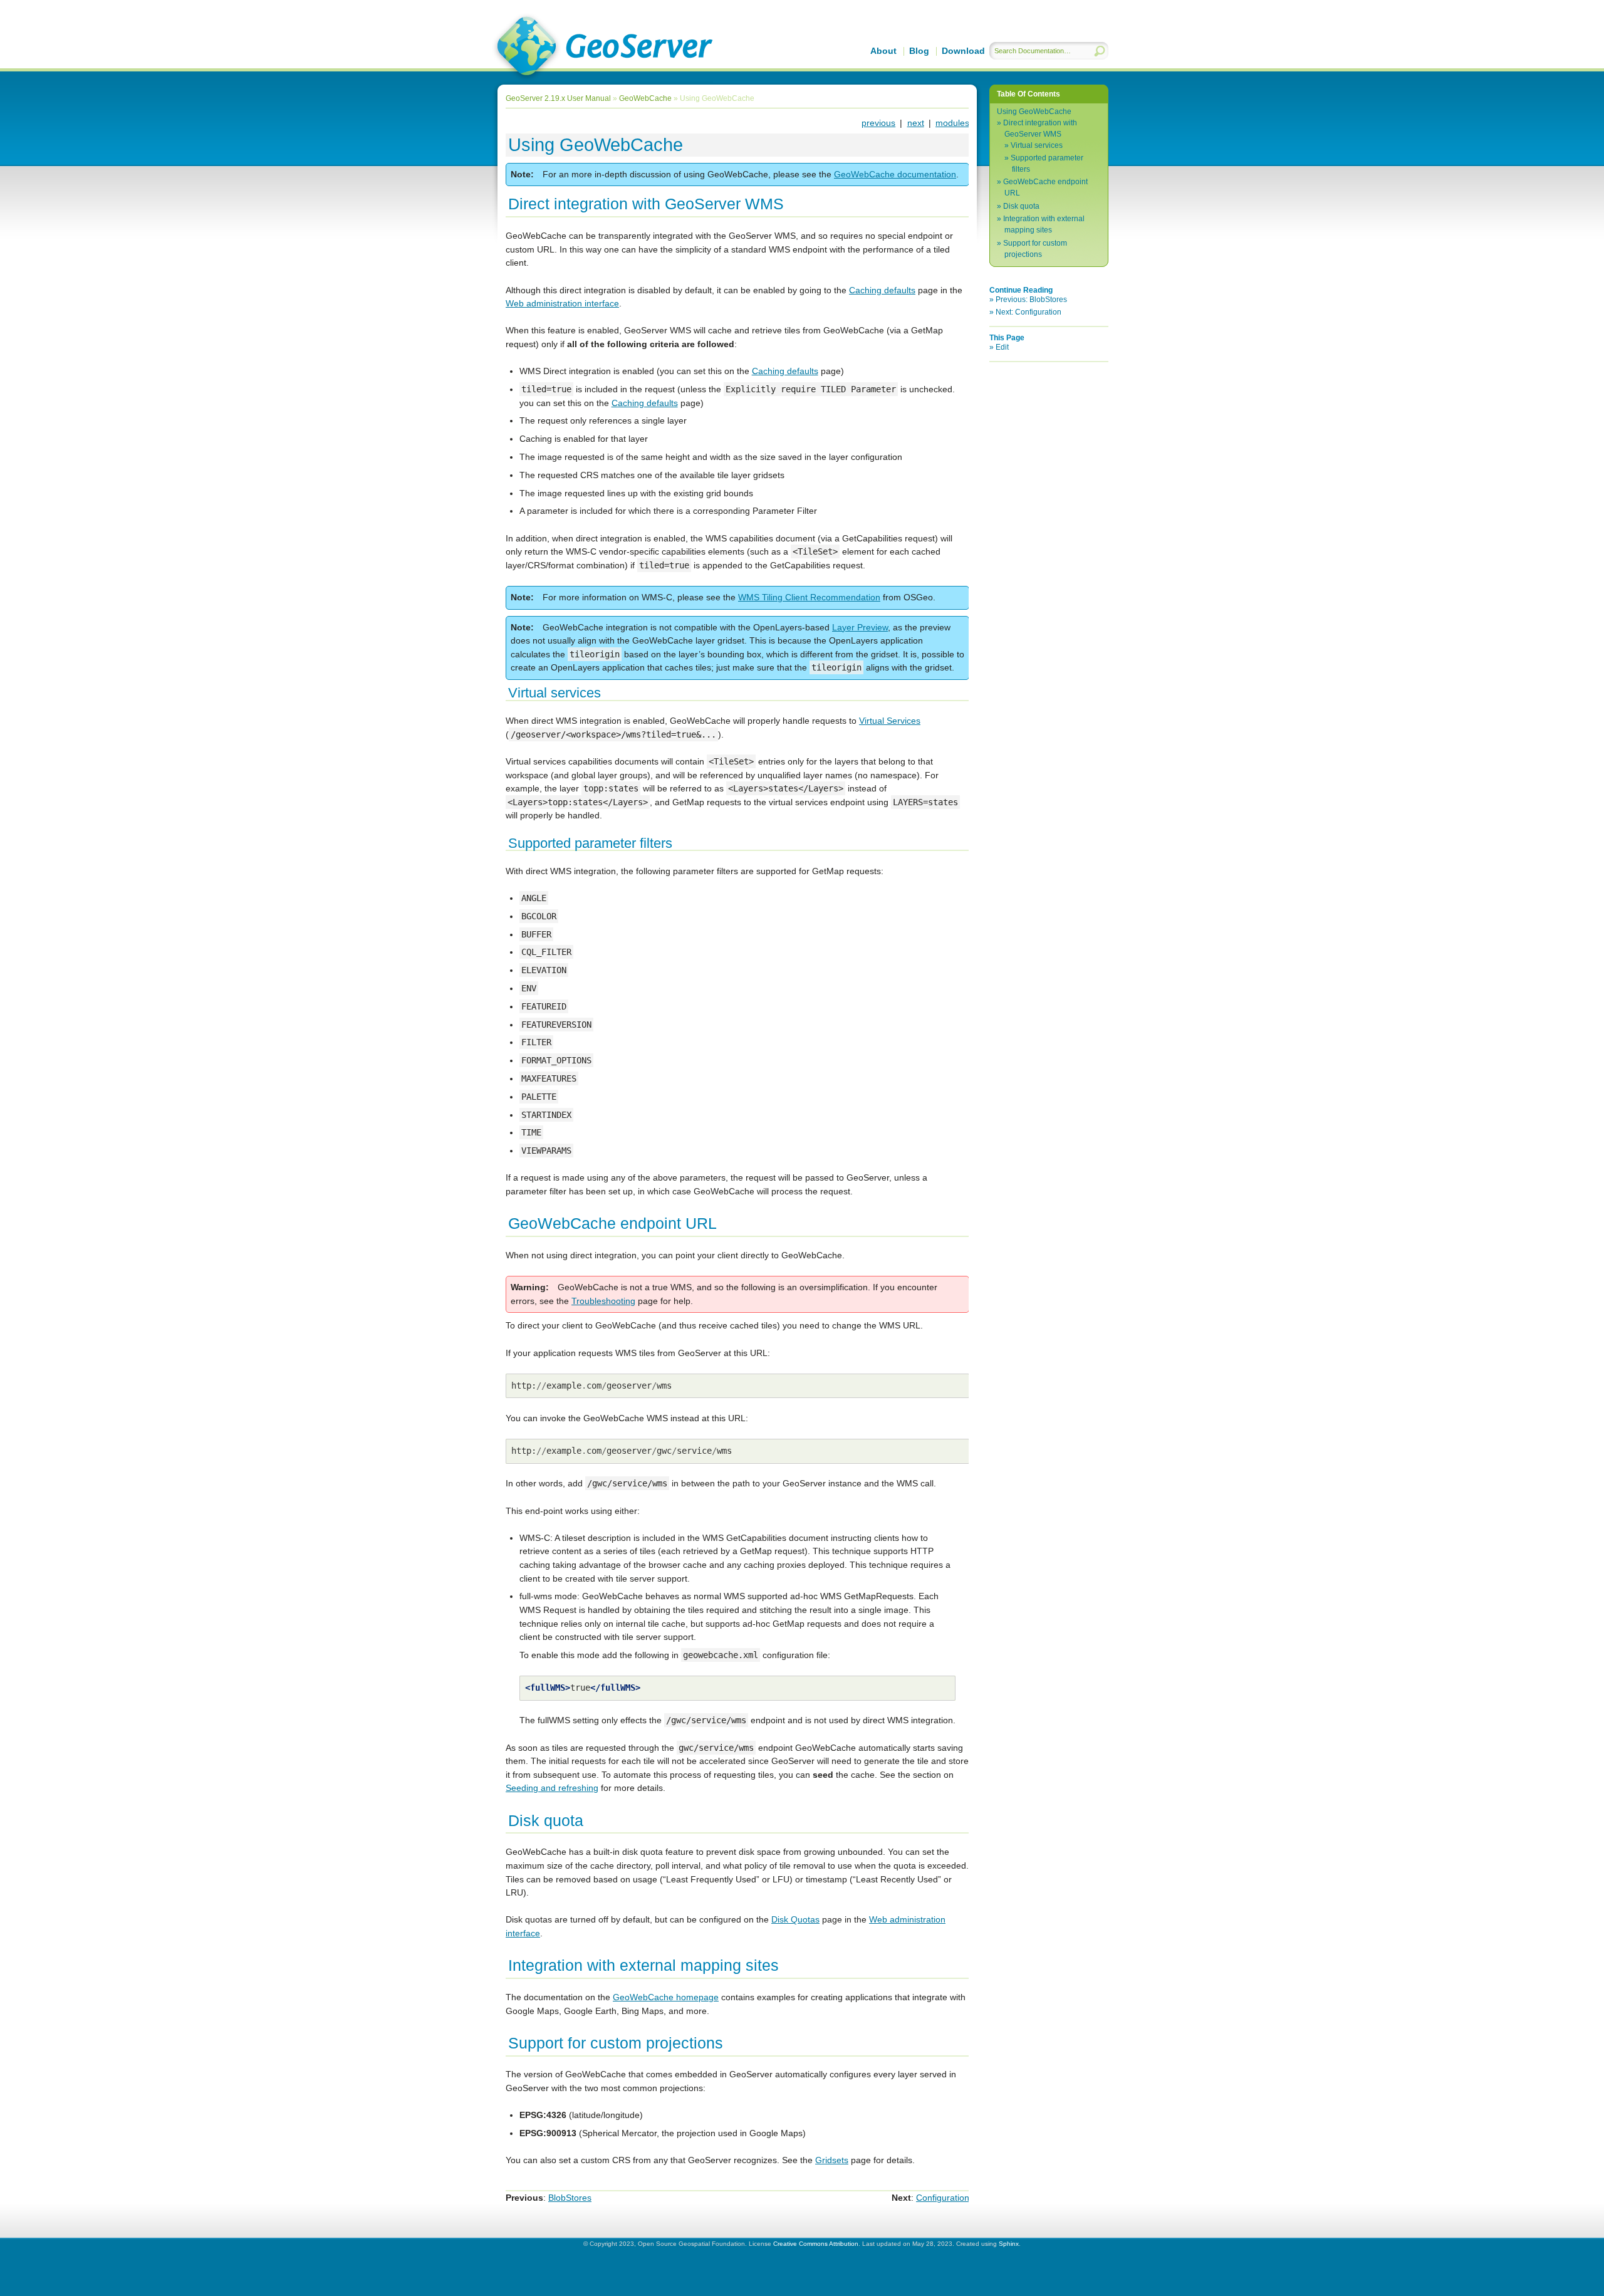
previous (878, 123)
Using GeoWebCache (1034, 112)
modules (952, 123)
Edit (1002, 347)
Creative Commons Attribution (816, 2244)
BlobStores (570, 2198)
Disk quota (1021, 206)
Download (963, 51)
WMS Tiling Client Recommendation (809, 597)
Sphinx (1009, 2244)
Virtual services (1037, 145)
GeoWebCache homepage (666, 1997)
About (883, 51)
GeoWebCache (645, 98)
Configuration (943, 2198)
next (916, 123)
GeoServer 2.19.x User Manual (602, 48)
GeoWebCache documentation (895, 174)
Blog (919, 51)
